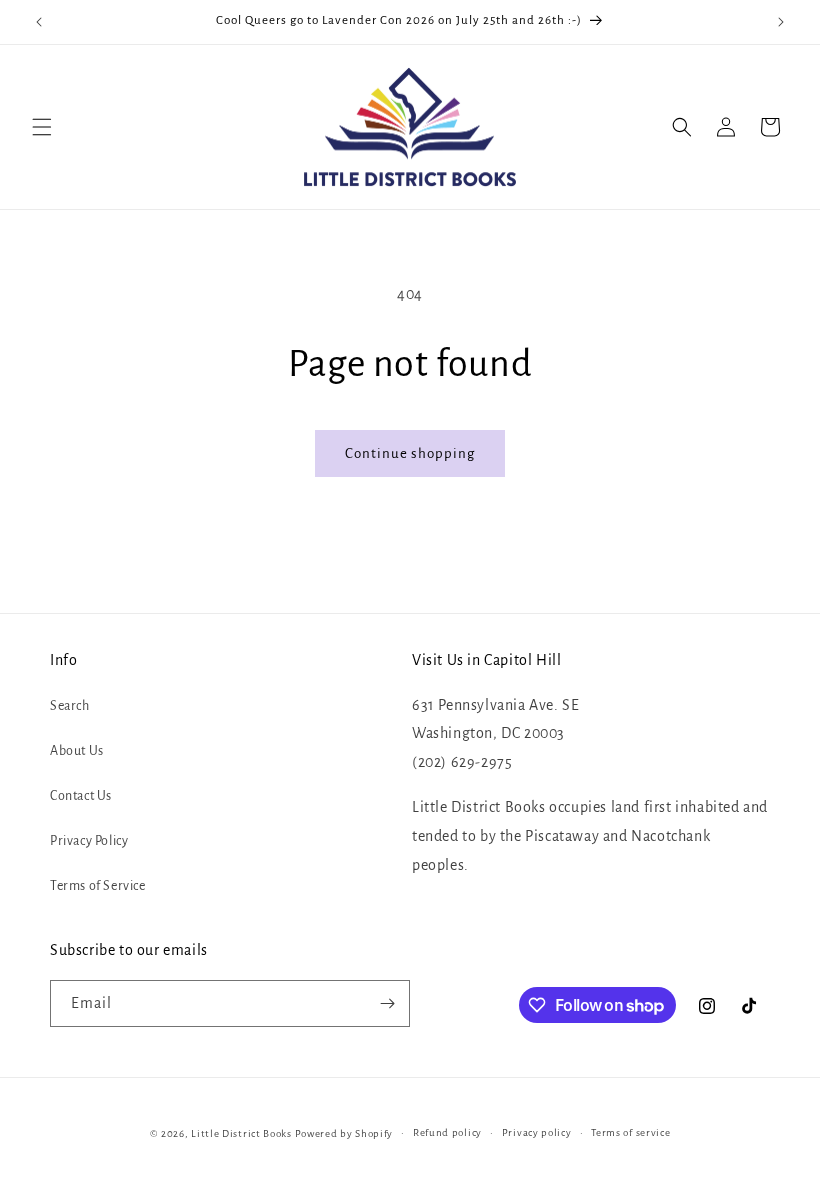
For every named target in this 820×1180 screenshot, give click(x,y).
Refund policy (447, 1132)
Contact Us (81, 796)
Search (70, 706)
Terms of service (630, 1132)
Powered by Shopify (344, 1133)
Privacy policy (537, 1132)
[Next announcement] (781, 22)
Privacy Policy (89, 841)
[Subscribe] (387, 1003)
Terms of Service (98, 886)
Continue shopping (410, 453)
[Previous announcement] (39, 22)
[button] (42, 127)
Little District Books (241, 1133)
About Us (77, 751)
